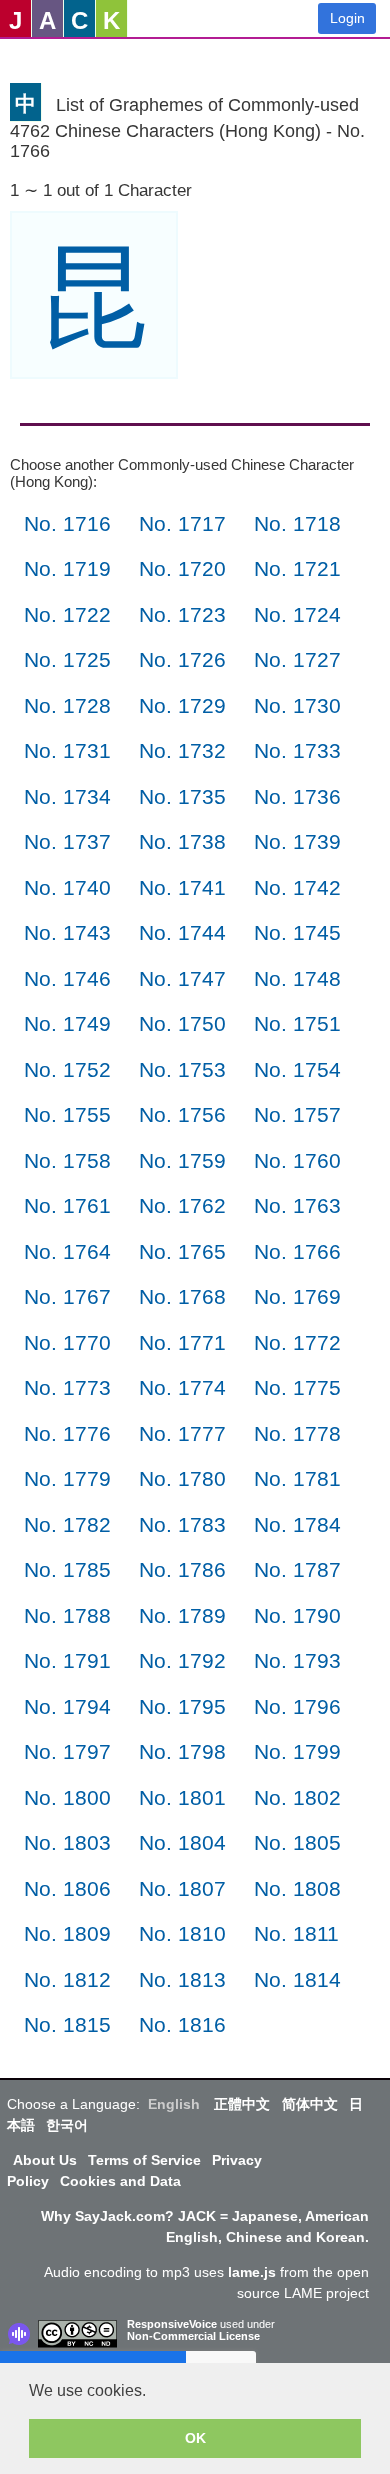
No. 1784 (297, 1524)
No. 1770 (67, 1342)
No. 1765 (182, 1251)
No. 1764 (67, 1251)
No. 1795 (182, 1706)
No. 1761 (67, 1205)
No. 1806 (67, 1888)
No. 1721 (297, 568)
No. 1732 (182, 750)
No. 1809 (67, 1933)
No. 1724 (297, 614)
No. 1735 (182, 796)
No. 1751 (297, 1023)
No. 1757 (297, 1114)
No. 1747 (182, 978)
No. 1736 (297, 796)
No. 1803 (67, 1842)
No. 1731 (67, 750)
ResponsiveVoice (172, 2324)
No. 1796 (297, 1706)
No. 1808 (297, 1888)
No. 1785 (67, 1569)
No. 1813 (182, 1979)
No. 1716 (67, 523)
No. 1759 (182, 1160)
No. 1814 (297, 1979)
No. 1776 (67, 1433)
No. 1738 (182, 841)
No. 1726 (182, 659)
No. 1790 (297, 1615)
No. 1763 (297, 1205)
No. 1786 (182, 1569)
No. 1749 (67, 1023)
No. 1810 (182, 1933)
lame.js (252, 2272)
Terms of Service (144, 2160)
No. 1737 (67, 841)
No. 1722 (67, 614)
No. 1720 (182, 568)
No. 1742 (297, 887)
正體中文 (242, 2104)
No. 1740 (67, 887)
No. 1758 (67, 1160)
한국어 (67, 2125)
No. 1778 (297, 1433)
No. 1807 (182, 1888)
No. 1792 (182, 1660)
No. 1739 (297, 841)
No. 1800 (67, 1797)
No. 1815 (67, 2024)
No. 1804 (182, 1842)
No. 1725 (67, 659)
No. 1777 (182, 1433)
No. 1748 (297, 978)
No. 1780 (182, 1478)
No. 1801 (182, 1797)
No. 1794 (67, 1706)
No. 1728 (67, 705)
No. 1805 (297, 1842)
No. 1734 (67, 796)
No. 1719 (67, 568)
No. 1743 (67, 932)
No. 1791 (67, 1660)
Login (347, 18)
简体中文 (310, 2104)
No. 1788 (67, 1615)
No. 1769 (297, 1296)
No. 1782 (67, 1524)
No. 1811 (296, 1933)
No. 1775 (297, 1387)
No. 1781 (297, 1478)
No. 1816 (182, 2024)
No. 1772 (297, 1342)
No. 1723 (182, 614)
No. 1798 (182, 1751)
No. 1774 (182, 1387)
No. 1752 (67, 1069)
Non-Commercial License (193, 2336)
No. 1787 (297, 1569)
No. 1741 (182, 887)
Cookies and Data (120, 2181)
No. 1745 (297, 932)
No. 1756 (182, 1114)
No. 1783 (182, 1524)
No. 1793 (297, 1660)
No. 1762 (182, 1205)
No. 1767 (67, 1296)
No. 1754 (297, 1069)
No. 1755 (67, 1114)
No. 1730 (297, 705)
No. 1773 (67, 1387)
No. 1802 (297, 1797)
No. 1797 (67, 1751)
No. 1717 (182, 523)
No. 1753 (182, 1069)
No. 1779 (67, 1478)
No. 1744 (182, 932)
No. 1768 (182, 1296)
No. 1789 (182, 1615)
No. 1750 (182, 1023)
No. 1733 (297, 750)
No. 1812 (67, 1979)
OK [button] (195, 2438)
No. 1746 (67, 978)
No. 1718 (297, 523)
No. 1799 (297, 1751)
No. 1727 (297, 659)
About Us (45, 2160)
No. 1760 (297, 1160)
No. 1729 (182, 705)
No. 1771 (182, 1342)
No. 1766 (297, 1251)
